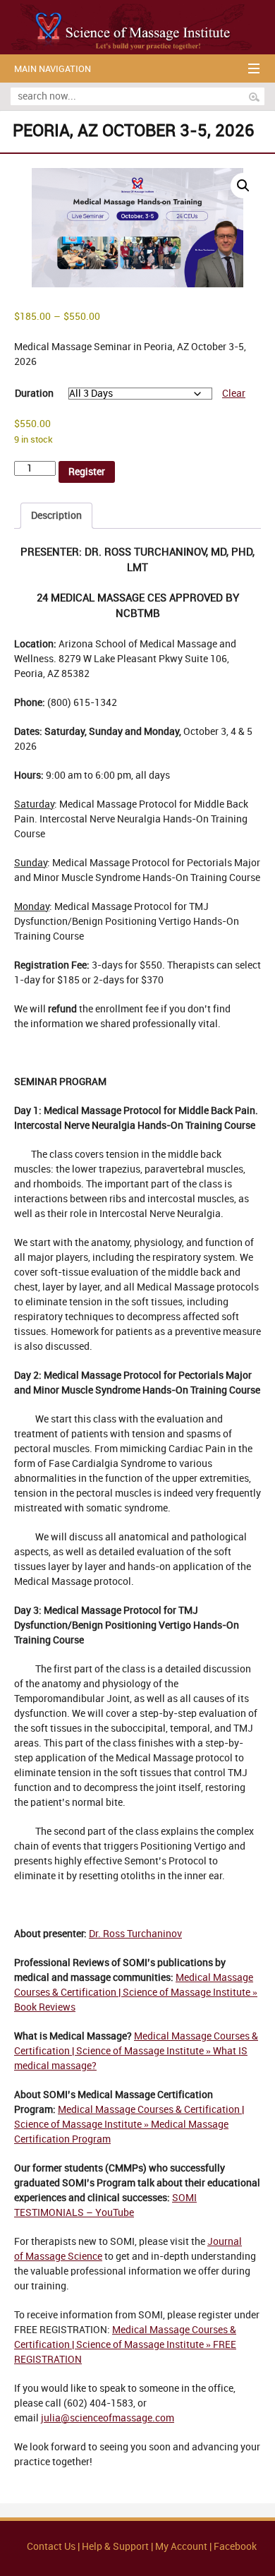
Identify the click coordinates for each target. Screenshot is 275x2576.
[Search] (254, 97)
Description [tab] (56, 516)
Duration (34, 394)
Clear (234, 394)
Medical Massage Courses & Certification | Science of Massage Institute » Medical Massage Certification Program (129, 2125)
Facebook (235, 2547)
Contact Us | (54, 2547)
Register (87, 472)
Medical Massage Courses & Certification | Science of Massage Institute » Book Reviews (136, 1993)
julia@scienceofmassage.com (108, 2418)
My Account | (183, 2547)
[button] (243, 186)
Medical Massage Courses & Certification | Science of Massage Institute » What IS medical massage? (136, 2051)
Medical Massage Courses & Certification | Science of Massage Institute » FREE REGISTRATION (125, 2345)
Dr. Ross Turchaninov (135, 1934)
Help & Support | (118, 2547)
